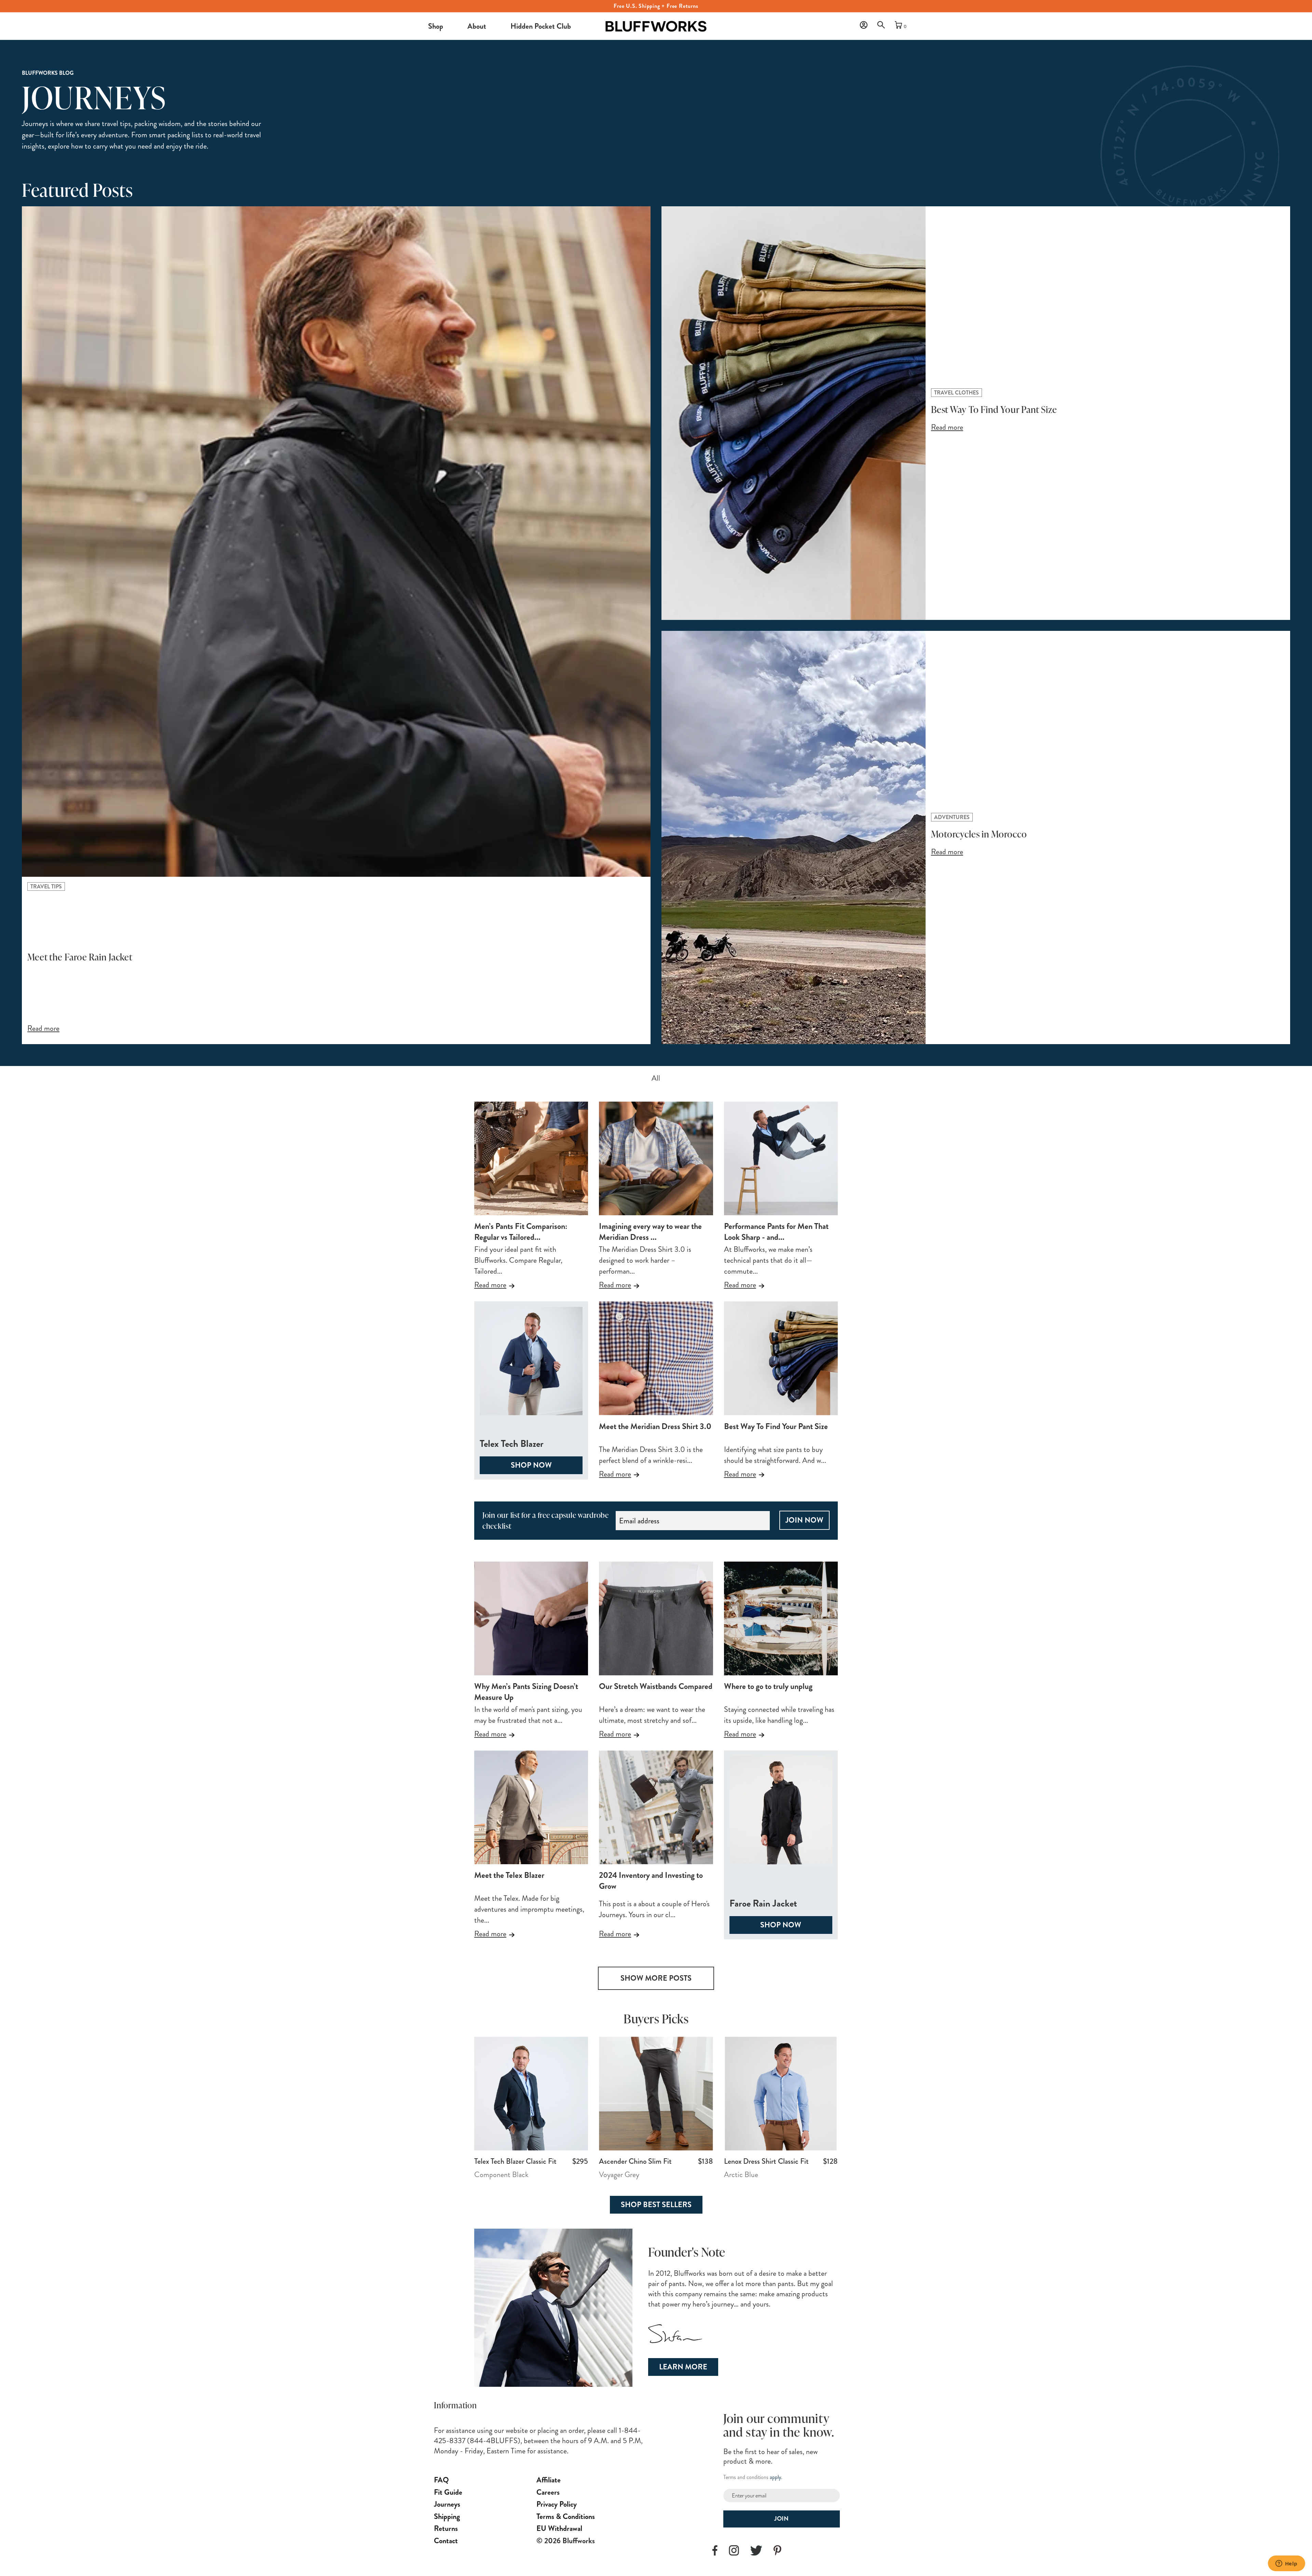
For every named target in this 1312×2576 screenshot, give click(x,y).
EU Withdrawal (559, 2528)
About (477, 26)
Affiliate (549, 2480)
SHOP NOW (531, 1465)
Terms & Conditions (566, 2516)
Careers (548, 2492)
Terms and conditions (746, 2477)
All (656, 1078)
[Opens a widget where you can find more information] (1286, 2564)
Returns (446, 2528)
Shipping (447, 2516)
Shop (436, 26)
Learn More (683, 2367)
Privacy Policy (557, 2504)
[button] (883, 27)
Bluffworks (615, 20)
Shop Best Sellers (656, 2205)
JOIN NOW (804, 1520)
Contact (446, 2541)
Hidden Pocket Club (541, 26)
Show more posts (656, 1978)
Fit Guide (448, 2492)
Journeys (447, 2504)
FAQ (441, 2480)
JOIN (781, 2519)
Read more (490, 1285)
